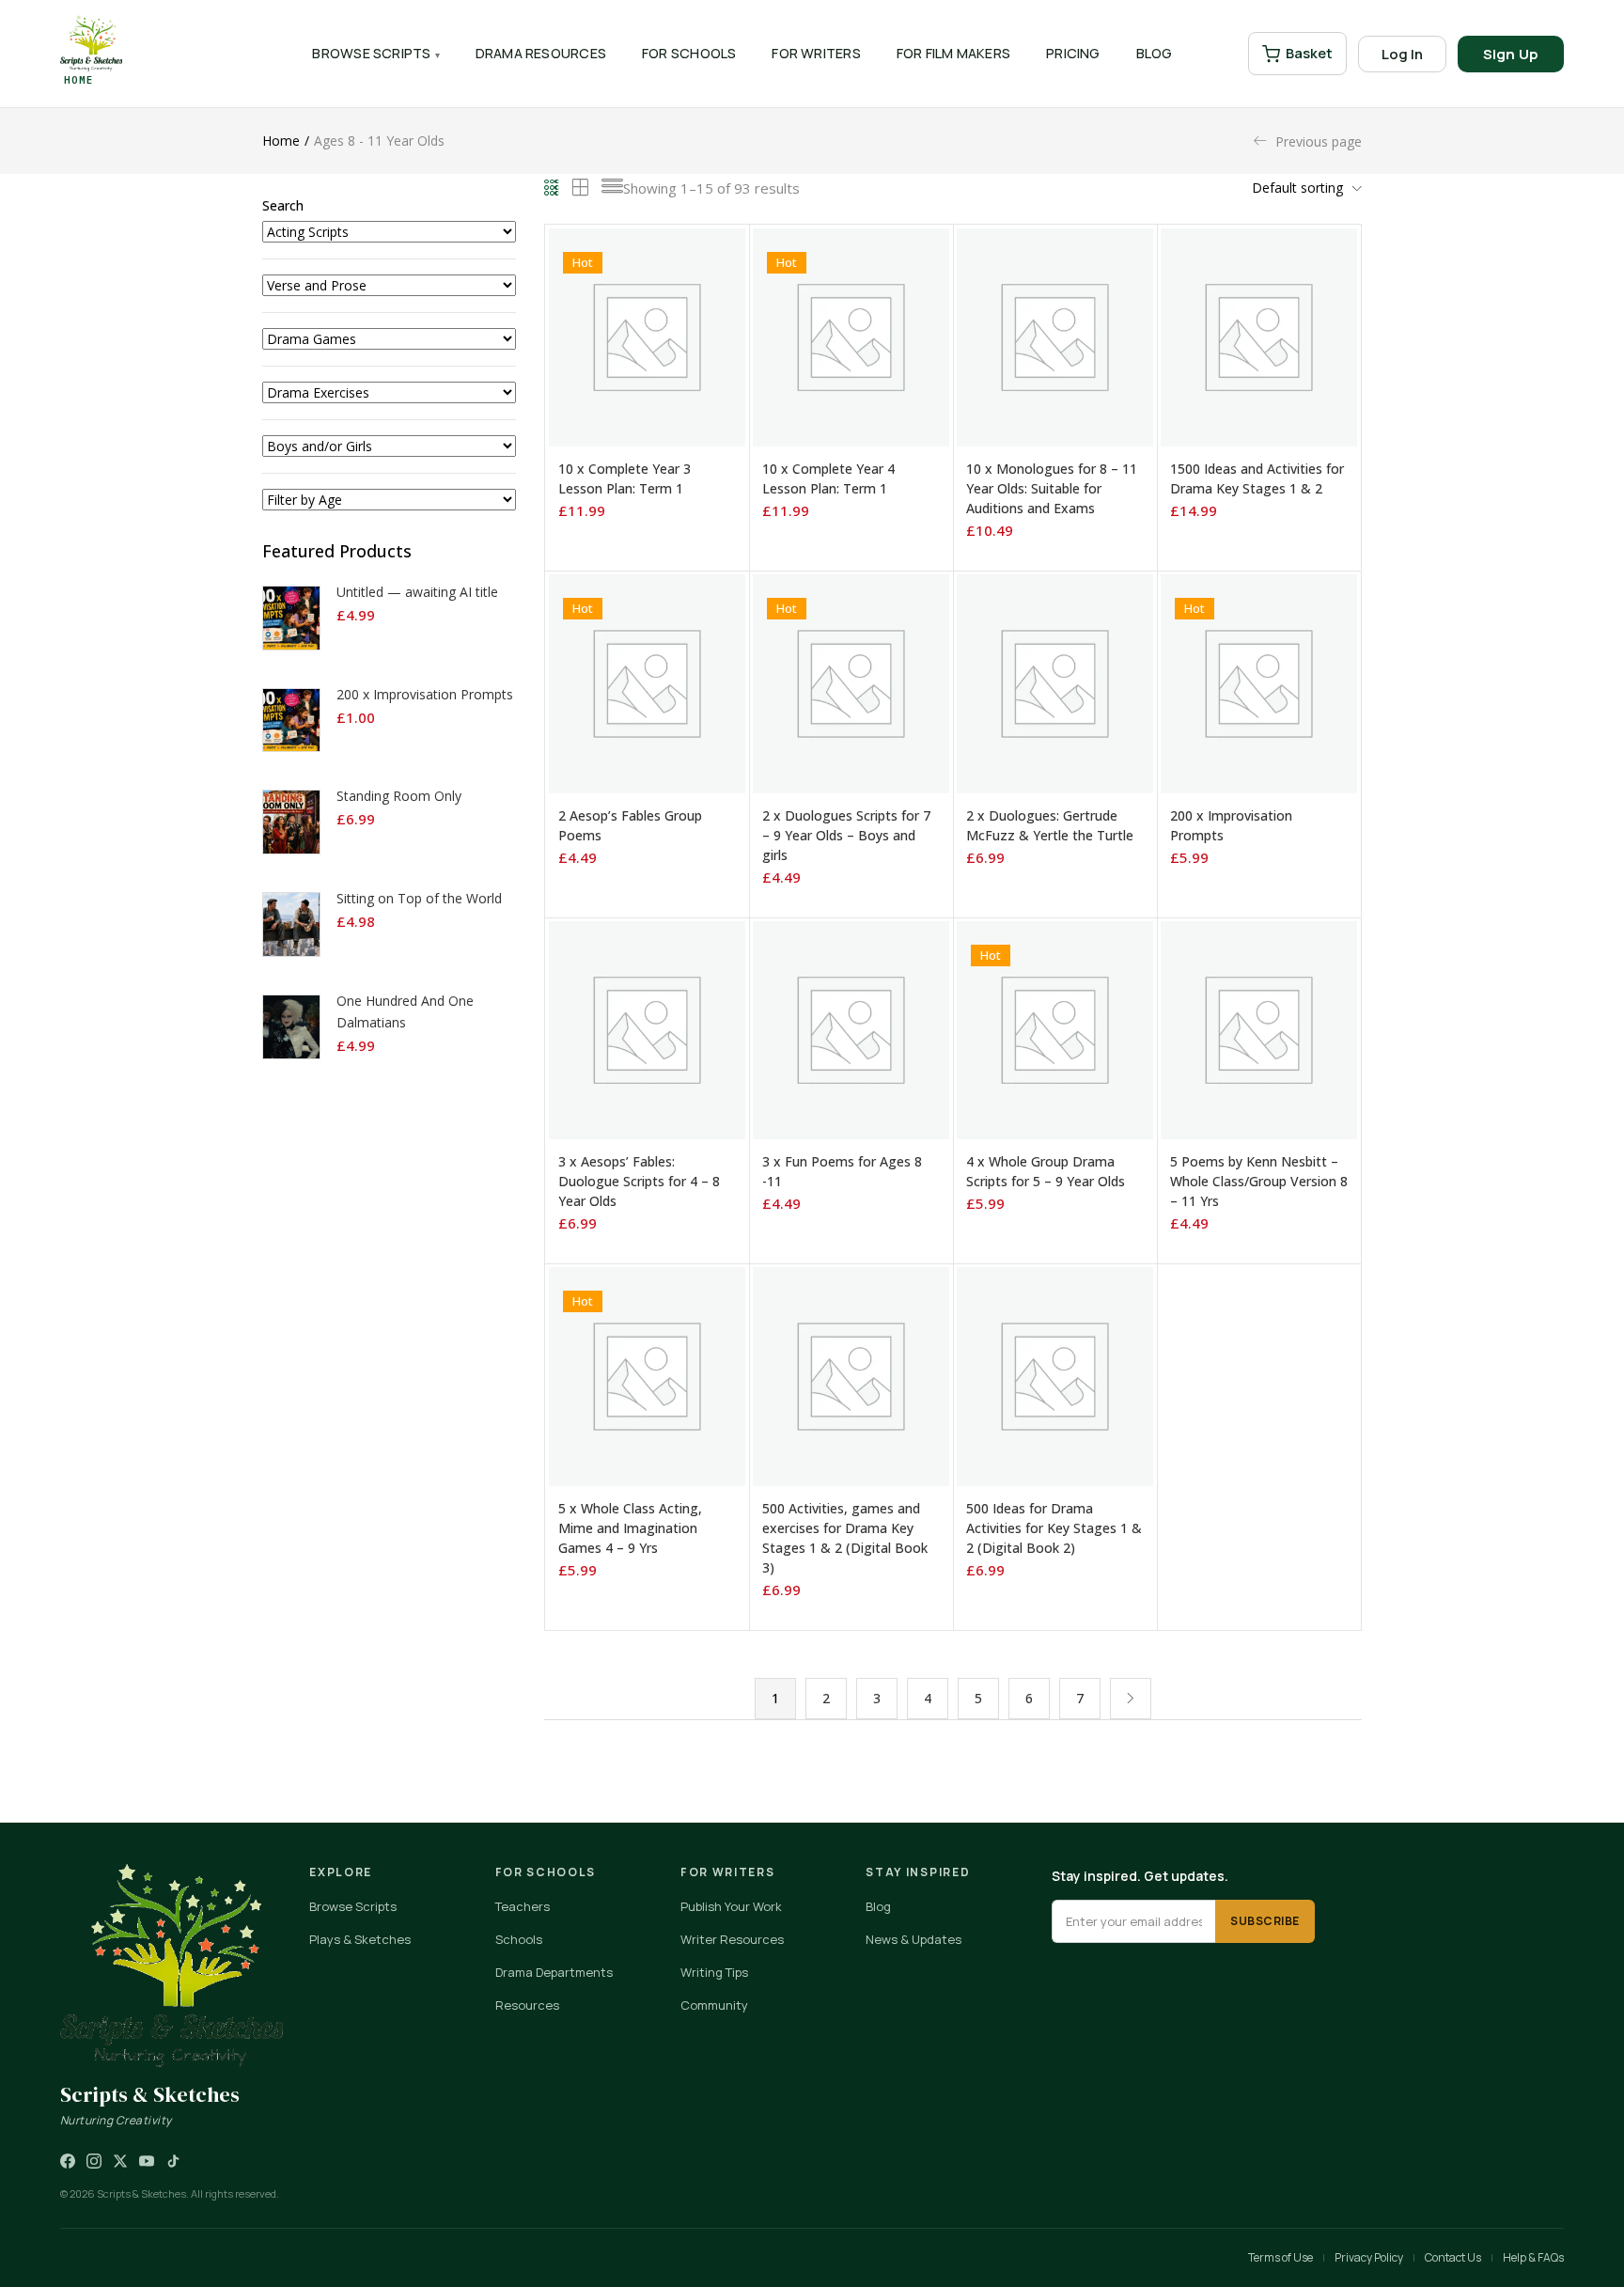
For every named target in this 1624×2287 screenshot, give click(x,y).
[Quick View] (685, 447)
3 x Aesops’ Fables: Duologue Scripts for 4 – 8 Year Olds (639, 1181)
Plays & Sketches (360, 1939)
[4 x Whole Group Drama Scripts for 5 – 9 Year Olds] (1055, 1029)
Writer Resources (732, 1939)
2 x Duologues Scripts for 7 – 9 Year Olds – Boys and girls (846, 835)
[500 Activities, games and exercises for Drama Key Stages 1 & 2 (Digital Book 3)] (851, 1375)
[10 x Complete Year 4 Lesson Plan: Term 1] (851, 336)
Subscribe (1265, 1921)
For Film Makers (953, 53)
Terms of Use (1280, 2257)
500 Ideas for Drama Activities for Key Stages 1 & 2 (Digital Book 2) (1054, 1528)
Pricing (1073, 53)
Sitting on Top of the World (419, 898)
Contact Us (1453, 2257)
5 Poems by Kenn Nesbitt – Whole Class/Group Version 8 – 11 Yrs (1259, 1181)
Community (714, 2005)
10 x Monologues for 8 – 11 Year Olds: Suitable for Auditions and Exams (1052, 488)
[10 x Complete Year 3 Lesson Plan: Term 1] (647, 336)
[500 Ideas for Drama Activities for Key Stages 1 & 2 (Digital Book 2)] (1055, 1375)
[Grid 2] (581, 188)
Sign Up (1511, 54)
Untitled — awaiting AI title (417, 592)
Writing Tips (714, 1972)
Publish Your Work (731, 1906)
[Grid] (552, 188)
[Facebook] (68, 2161)
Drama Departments (554, 1972)
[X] (120, 2161)
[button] (1302, 188)
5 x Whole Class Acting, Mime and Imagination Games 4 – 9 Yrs (630, 1528)
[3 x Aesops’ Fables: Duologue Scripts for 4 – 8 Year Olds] (647, 1029)
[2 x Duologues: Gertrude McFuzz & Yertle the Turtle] (1055, 682)
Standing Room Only (399, 796)
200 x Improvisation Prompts (425, 694)
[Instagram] (94, 2161)
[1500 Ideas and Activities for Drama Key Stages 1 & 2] (1259, 336)
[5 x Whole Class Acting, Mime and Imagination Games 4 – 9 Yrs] (647, 1375)
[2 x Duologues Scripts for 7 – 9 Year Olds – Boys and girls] (851, 682)
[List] (612, 188)
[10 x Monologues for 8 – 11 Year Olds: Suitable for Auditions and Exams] (1055, 336)
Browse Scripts (371, 53)
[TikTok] (173, 2161)
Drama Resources (541, 53)
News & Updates (913, 1939)
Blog (1155, 53)
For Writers (816, 53)
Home (281, 141)
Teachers (523, 1906)
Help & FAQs (1533, 2257)
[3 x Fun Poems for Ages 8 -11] (851, 1029)
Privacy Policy (1369, 2257)
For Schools (689, 53)
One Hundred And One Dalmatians (405, 1011)
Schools (519, 1939)
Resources (527, 2005)
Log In (1402, 54)
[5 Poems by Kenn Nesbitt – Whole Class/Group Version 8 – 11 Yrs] (1259, 1029)
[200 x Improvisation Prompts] (1259, 682)
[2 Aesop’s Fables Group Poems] (647, 682)
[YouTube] (147, 2161)
